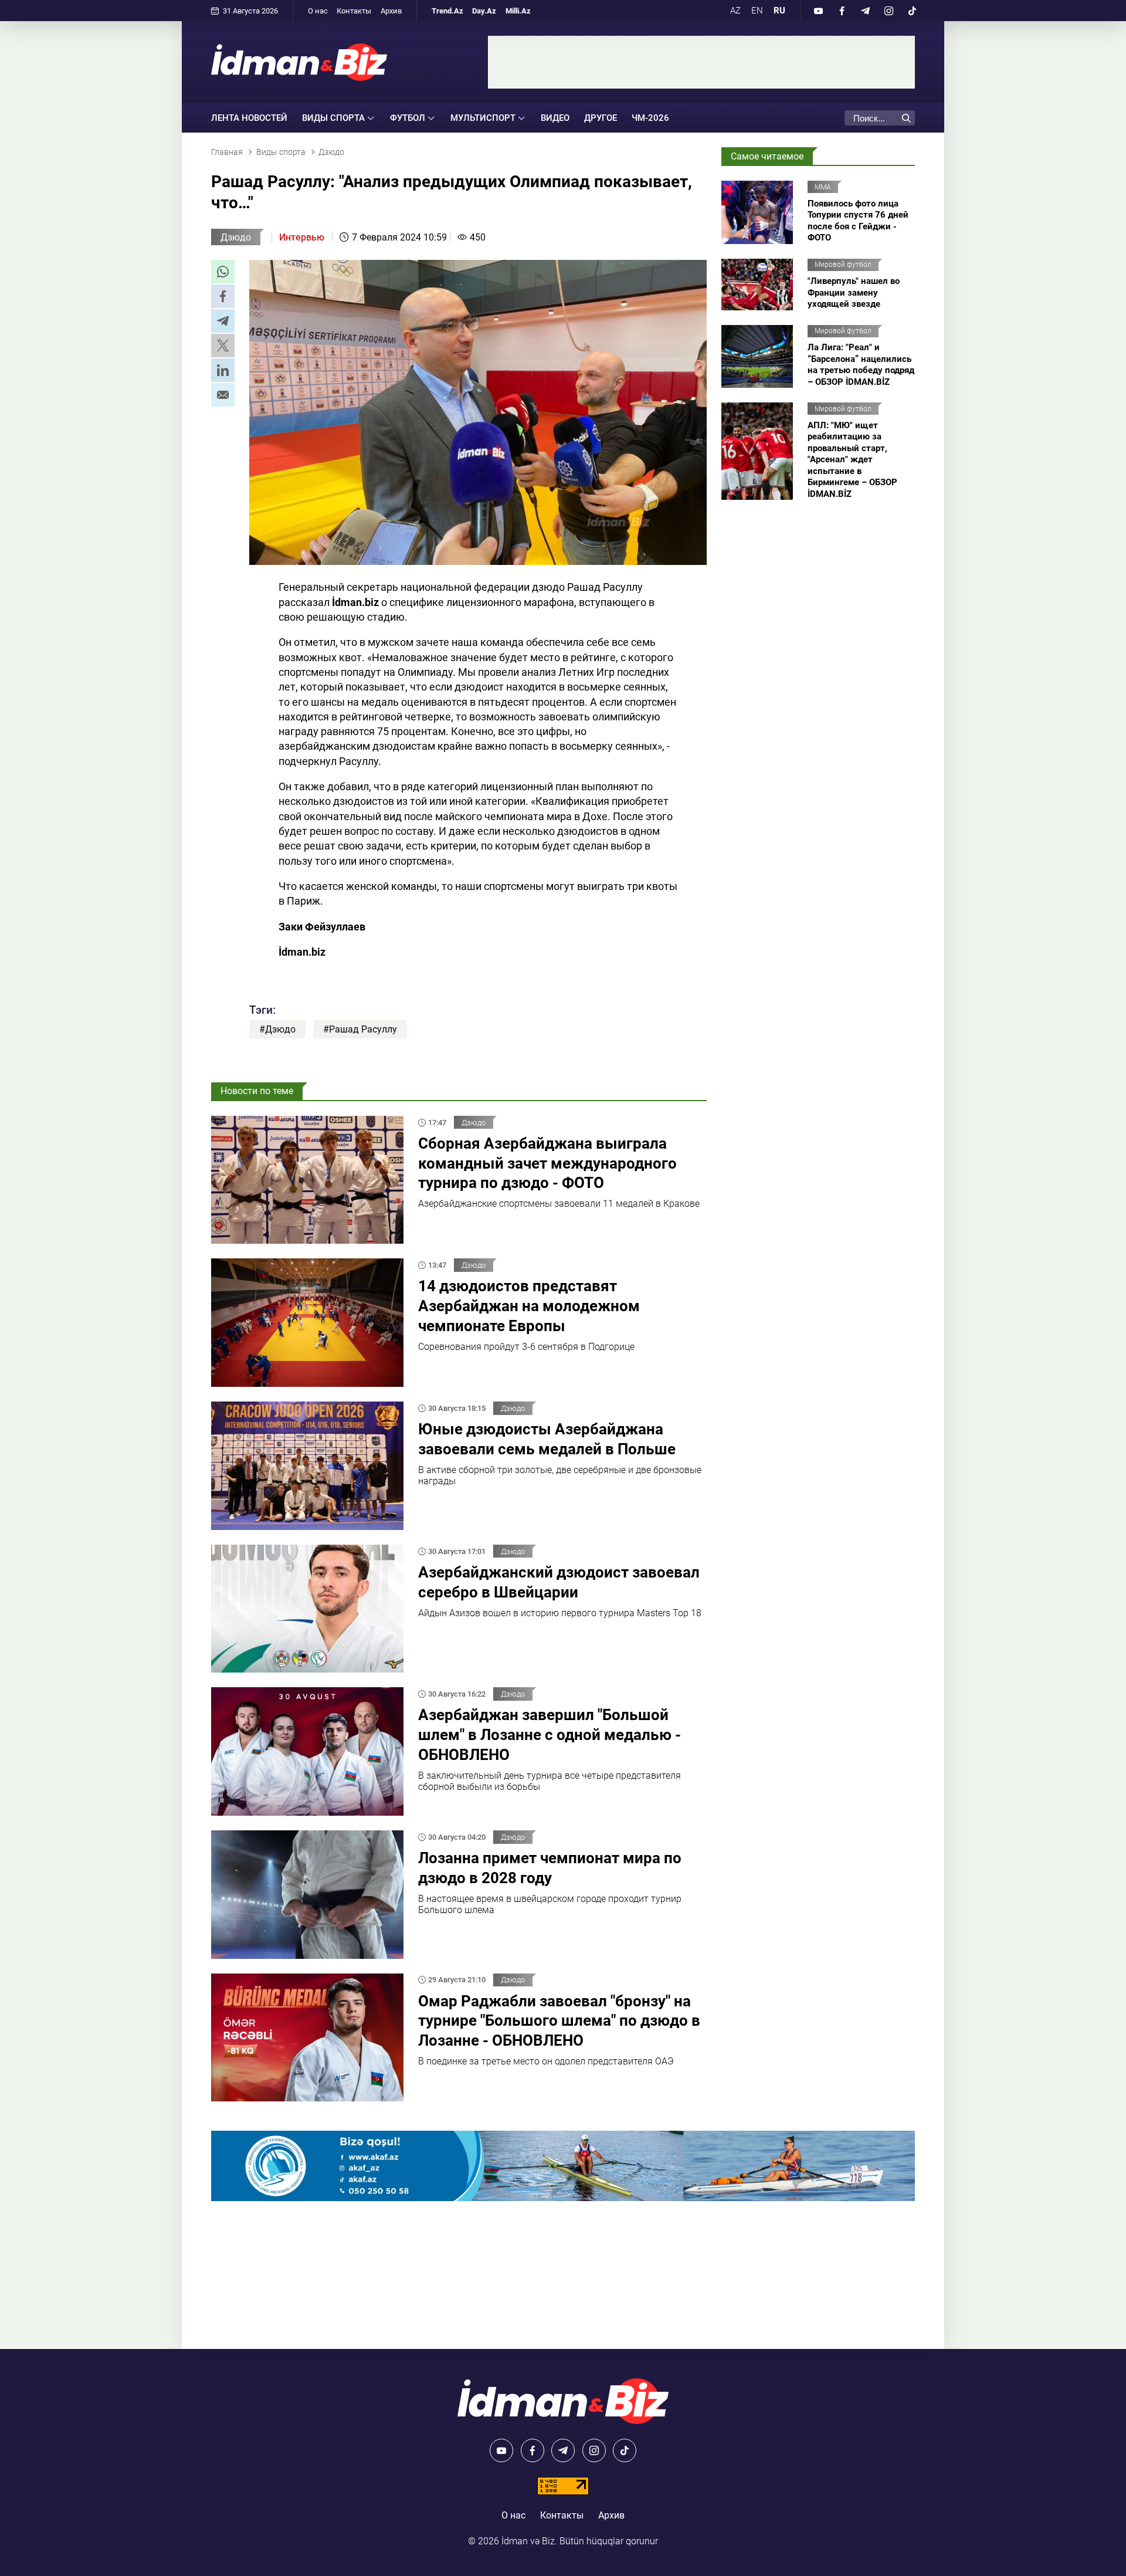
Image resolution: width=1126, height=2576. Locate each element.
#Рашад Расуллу (360, 1029)
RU (779, 11)
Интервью (302, 237)
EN (757, 11)
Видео (555, 118)
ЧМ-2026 (650, 118)
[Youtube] (818, 11)
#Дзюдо (277, 1029)
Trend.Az (447, 11)
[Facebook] (842, 11)
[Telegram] (865, 11)
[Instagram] (888, 11)
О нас (318, 11)
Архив (391, 11)
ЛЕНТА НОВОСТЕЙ (249, 118)
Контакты (354, 11)
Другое (601, 118)
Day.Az (484, 11)
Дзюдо (236, 237)
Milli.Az (518, 11)
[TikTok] (912, 11)
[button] (223, 272)
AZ (735, 11)
